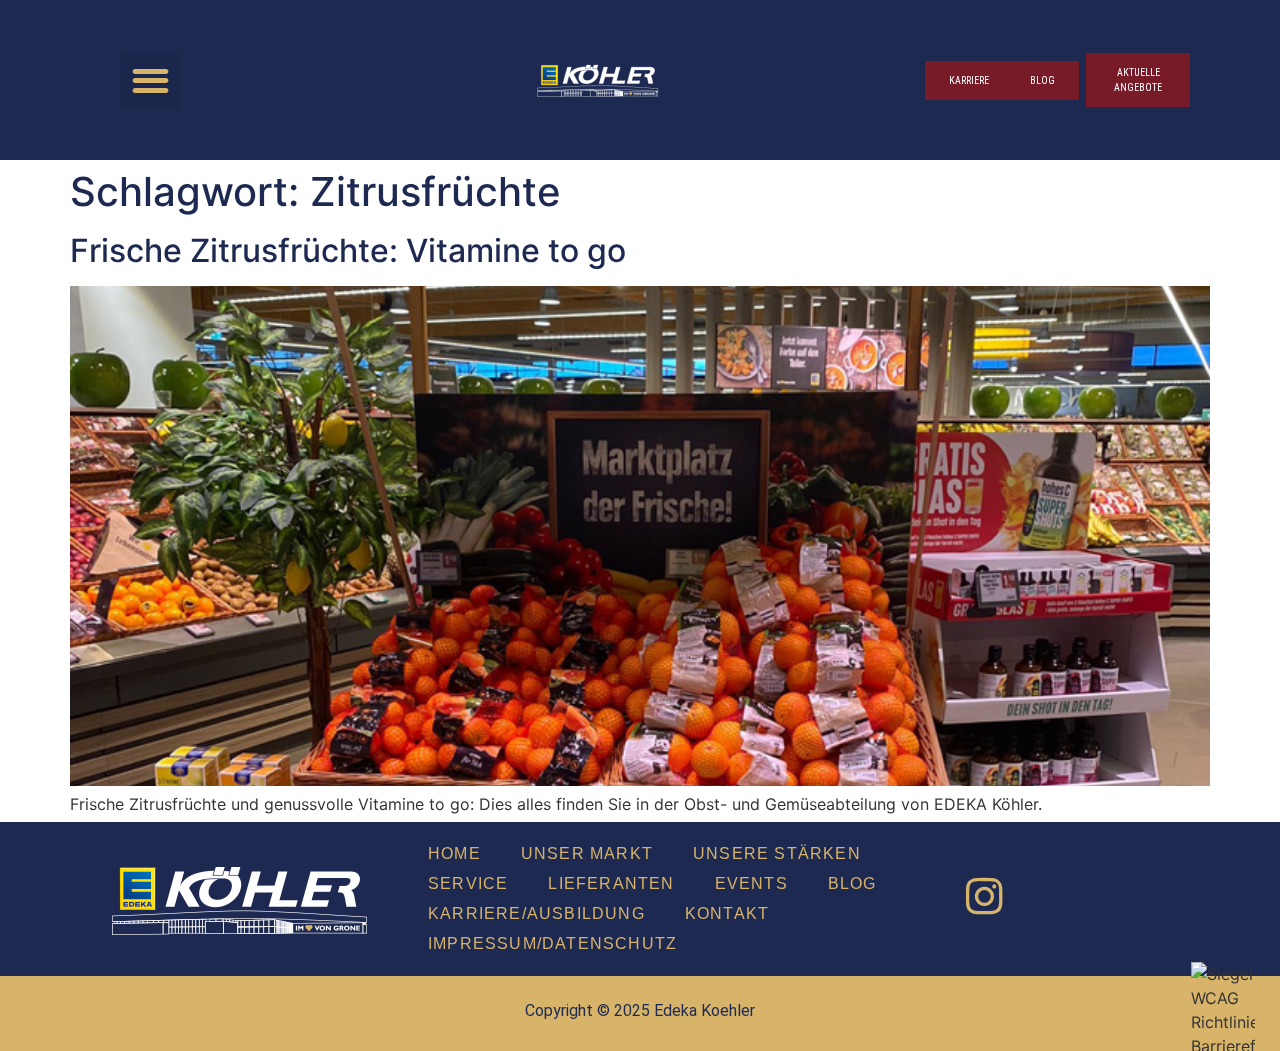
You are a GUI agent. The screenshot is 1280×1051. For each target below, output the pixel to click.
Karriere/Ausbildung (536, 913)
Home (454, 853)
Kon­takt (727, 913)
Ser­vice (468, 883)
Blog (852, 883)
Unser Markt (587, 853)
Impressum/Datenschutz (552, 943)
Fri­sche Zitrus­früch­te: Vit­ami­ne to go (348, 250)
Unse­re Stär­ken (777, 853)
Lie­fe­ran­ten (611, 883)
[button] (150, 80)
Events (751, 883)
